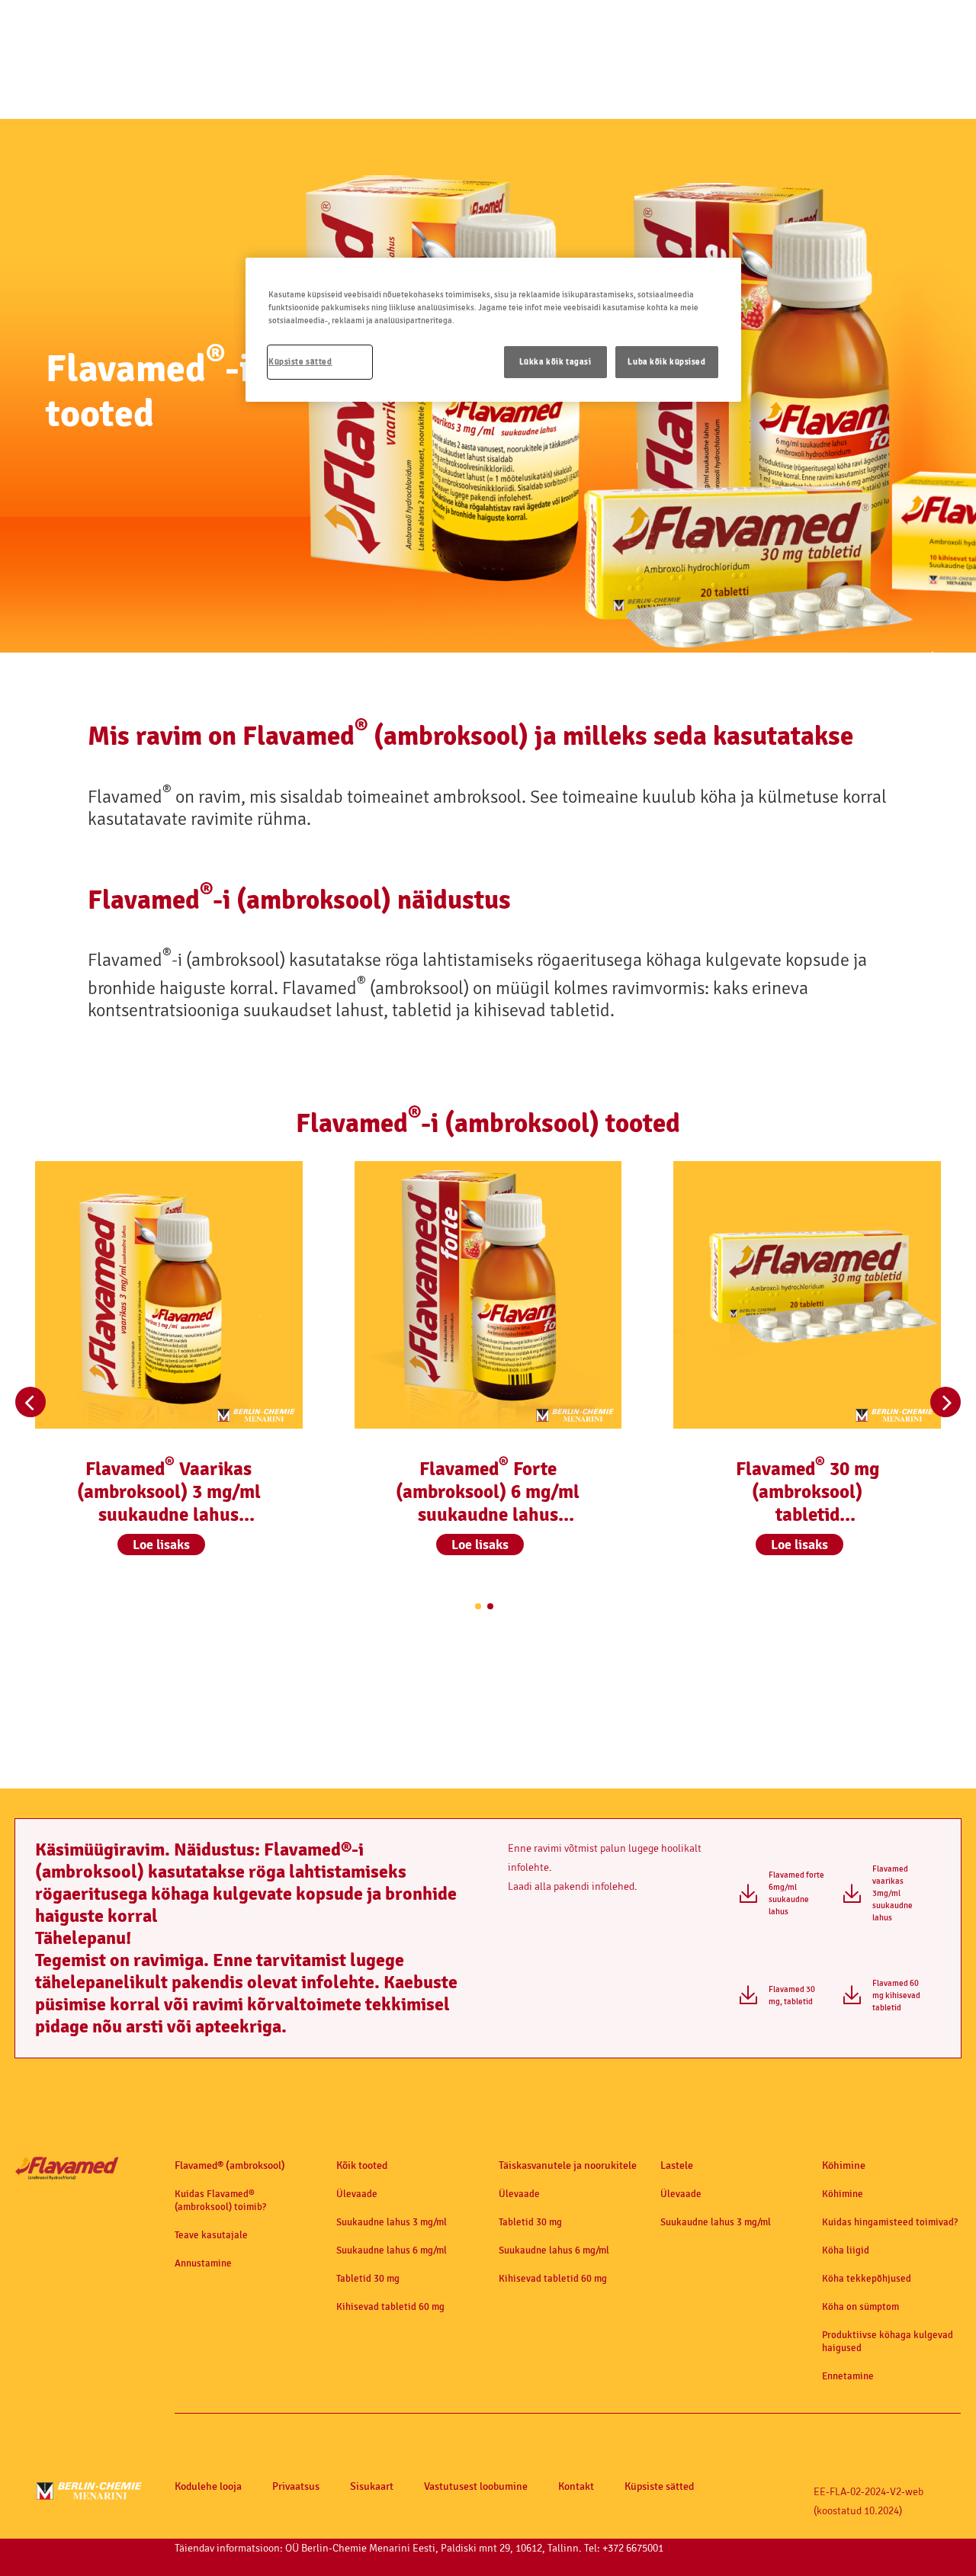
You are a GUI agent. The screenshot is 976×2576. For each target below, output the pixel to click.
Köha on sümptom (860, 2307)
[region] (493, 330)
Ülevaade (357, 2194)
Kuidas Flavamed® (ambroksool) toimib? (220, 2200)
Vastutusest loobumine (476, 2487)
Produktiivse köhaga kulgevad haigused (888, 2341)
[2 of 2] (490, 1606)
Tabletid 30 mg (368, 2278)
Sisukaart (372, 2487)
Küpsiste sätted (659, 2487)
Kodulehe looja (208, 2487)
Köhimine (844, 2165)
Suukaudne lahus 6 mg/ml (392, 2250)
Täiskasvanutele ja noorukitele (568, 2165)
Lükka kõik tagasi (555, 362)
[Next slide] (945, 1402)
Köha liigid (846, 2250)
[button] (161, 1548)
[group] (169, 1376)
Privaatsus (296, 2487)
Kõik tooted (362, 2165)
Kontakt (576, 2487)
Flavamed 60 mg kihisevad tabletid (896, 1995)
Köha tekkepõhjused (867, 2278)
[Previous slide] (30, 1402)
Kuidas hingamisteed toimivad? (890, 2222)
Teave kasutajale (211, 2235)
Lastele (677, 2165)
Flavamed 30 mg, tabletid (792, 1995)
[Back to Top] (930, 2542)
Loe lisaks (161, 1545)
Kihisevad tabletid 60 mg (390, 2307)
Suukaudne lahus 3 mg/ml (392, 2222)
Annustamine (203, 2263)
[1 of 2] (478, 1606)
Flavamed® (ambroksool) (230, 2165)
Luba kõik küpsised (666, 362)
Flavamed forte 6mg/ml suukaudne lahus (796, 1893)
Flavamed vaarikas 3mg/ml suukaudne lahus (893, 1893)
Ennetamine (848, 2376)
